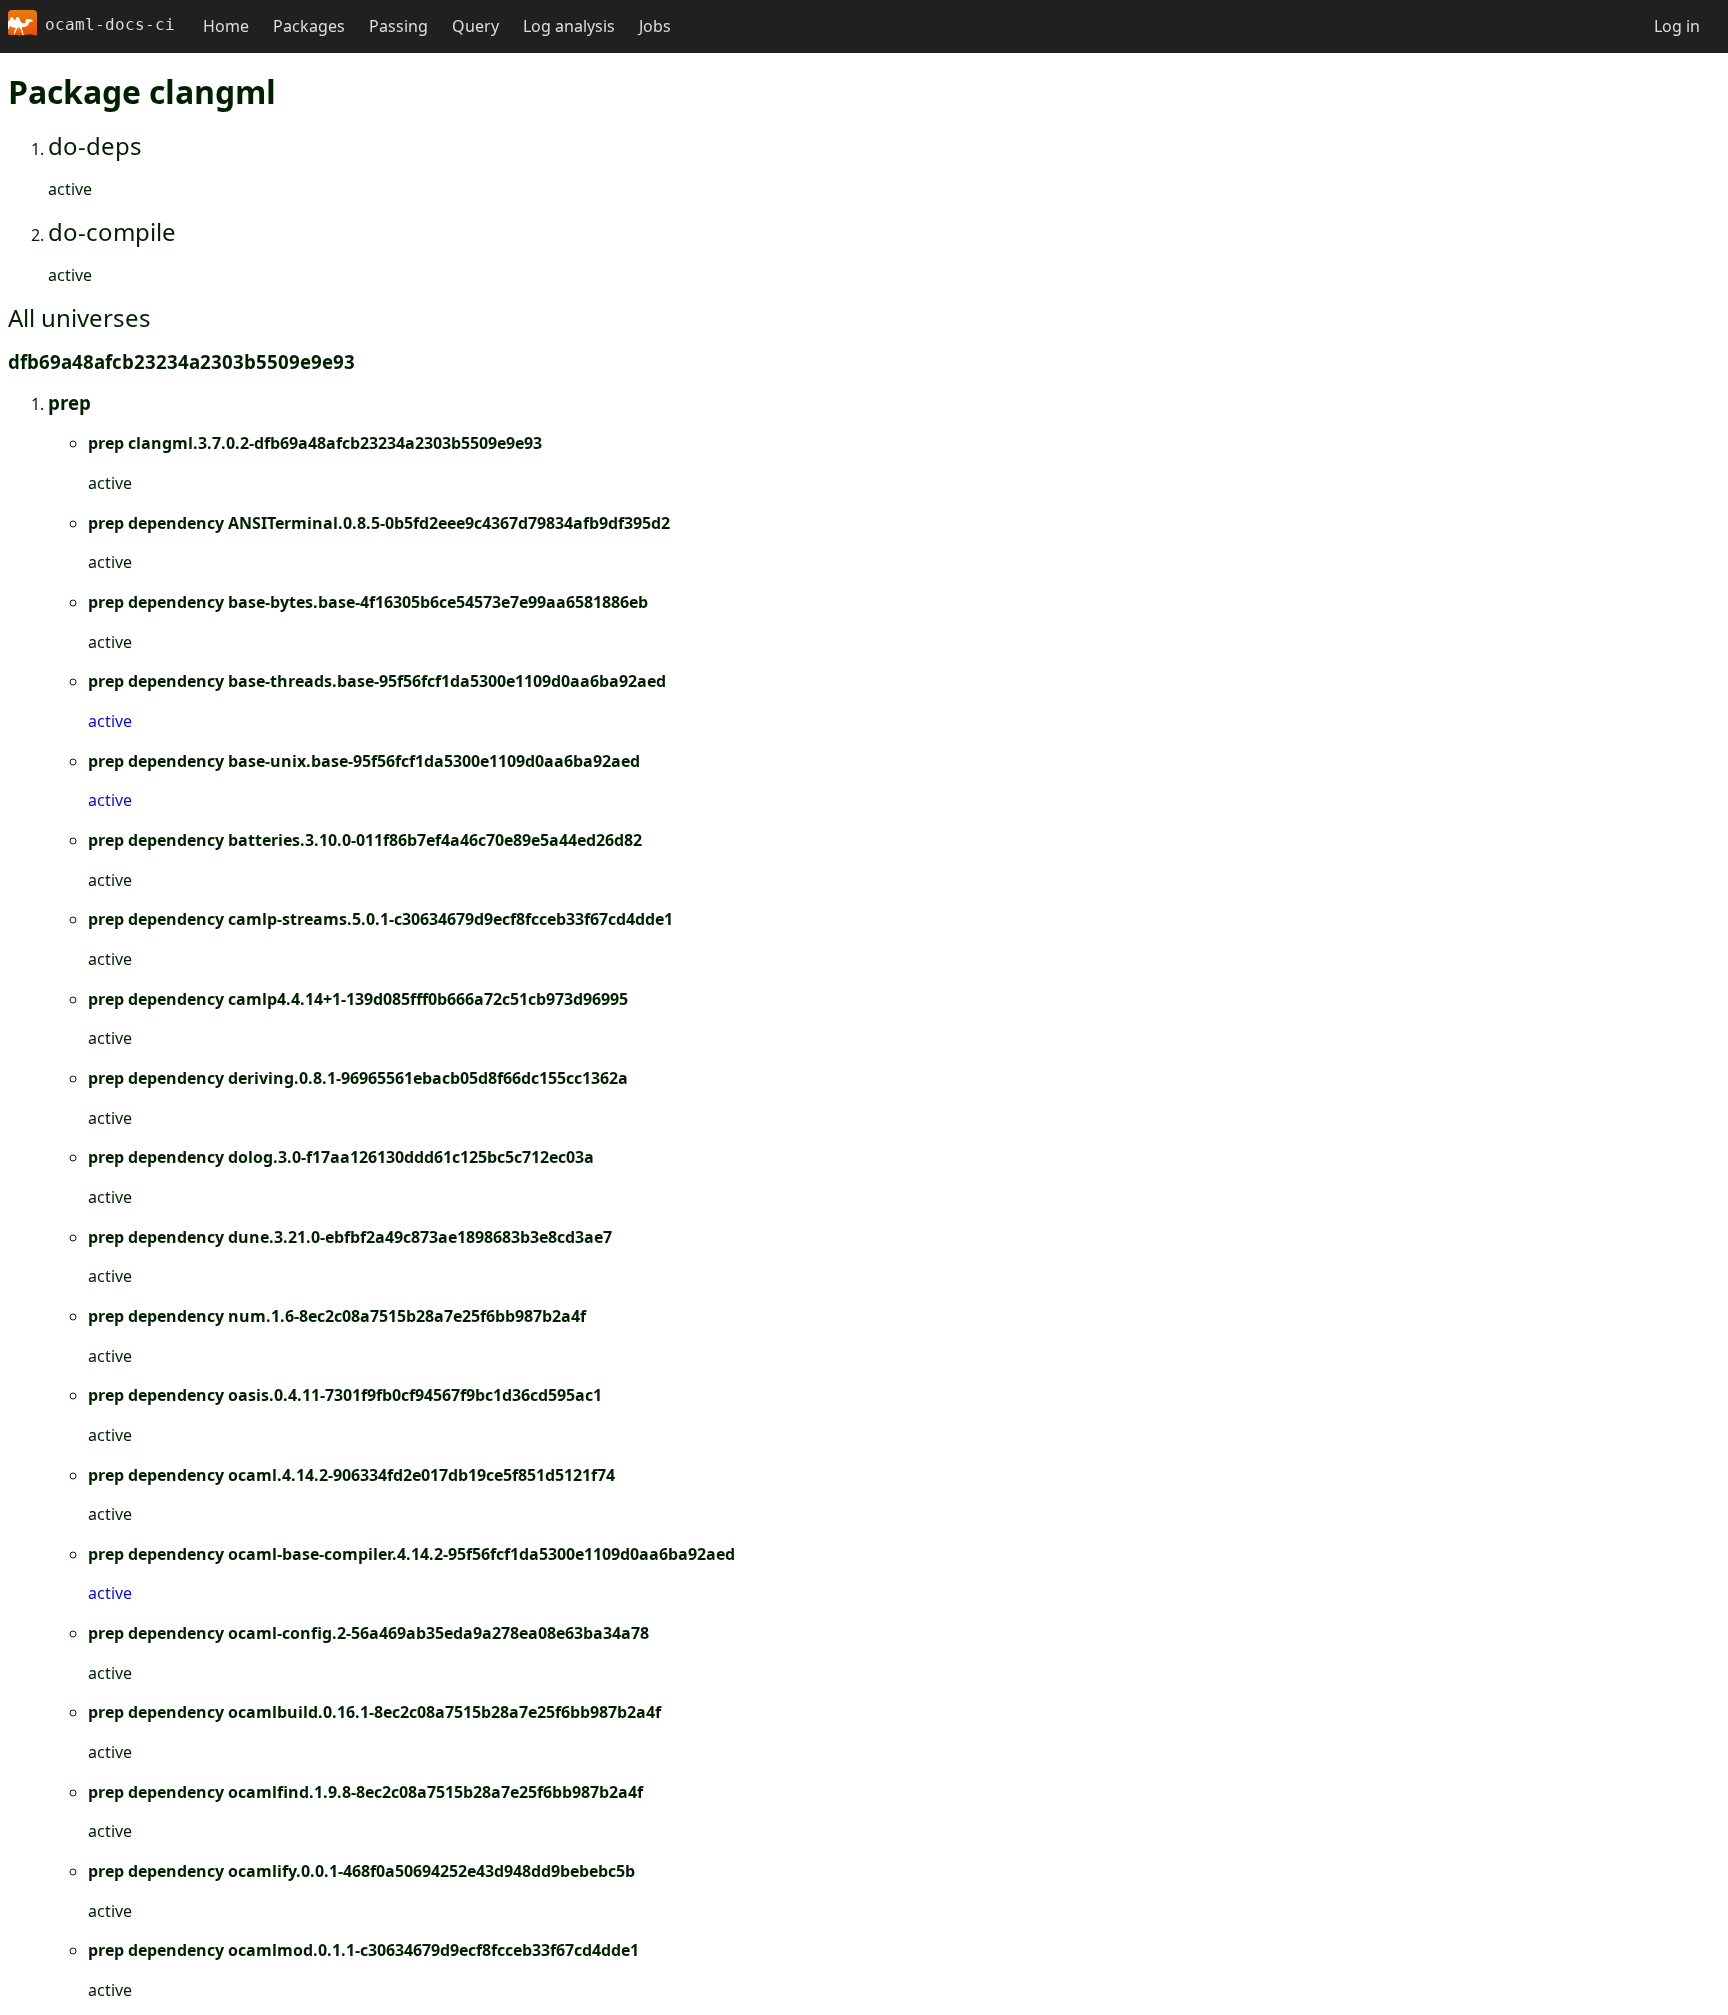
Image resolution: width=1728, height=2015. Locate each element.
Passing (398, 26)
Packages (309, 26)
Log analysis (569, 26)
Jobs (655, 26)
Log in (1677, 26)
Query (475, 26)
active (110, 721)
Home (226, 26)
